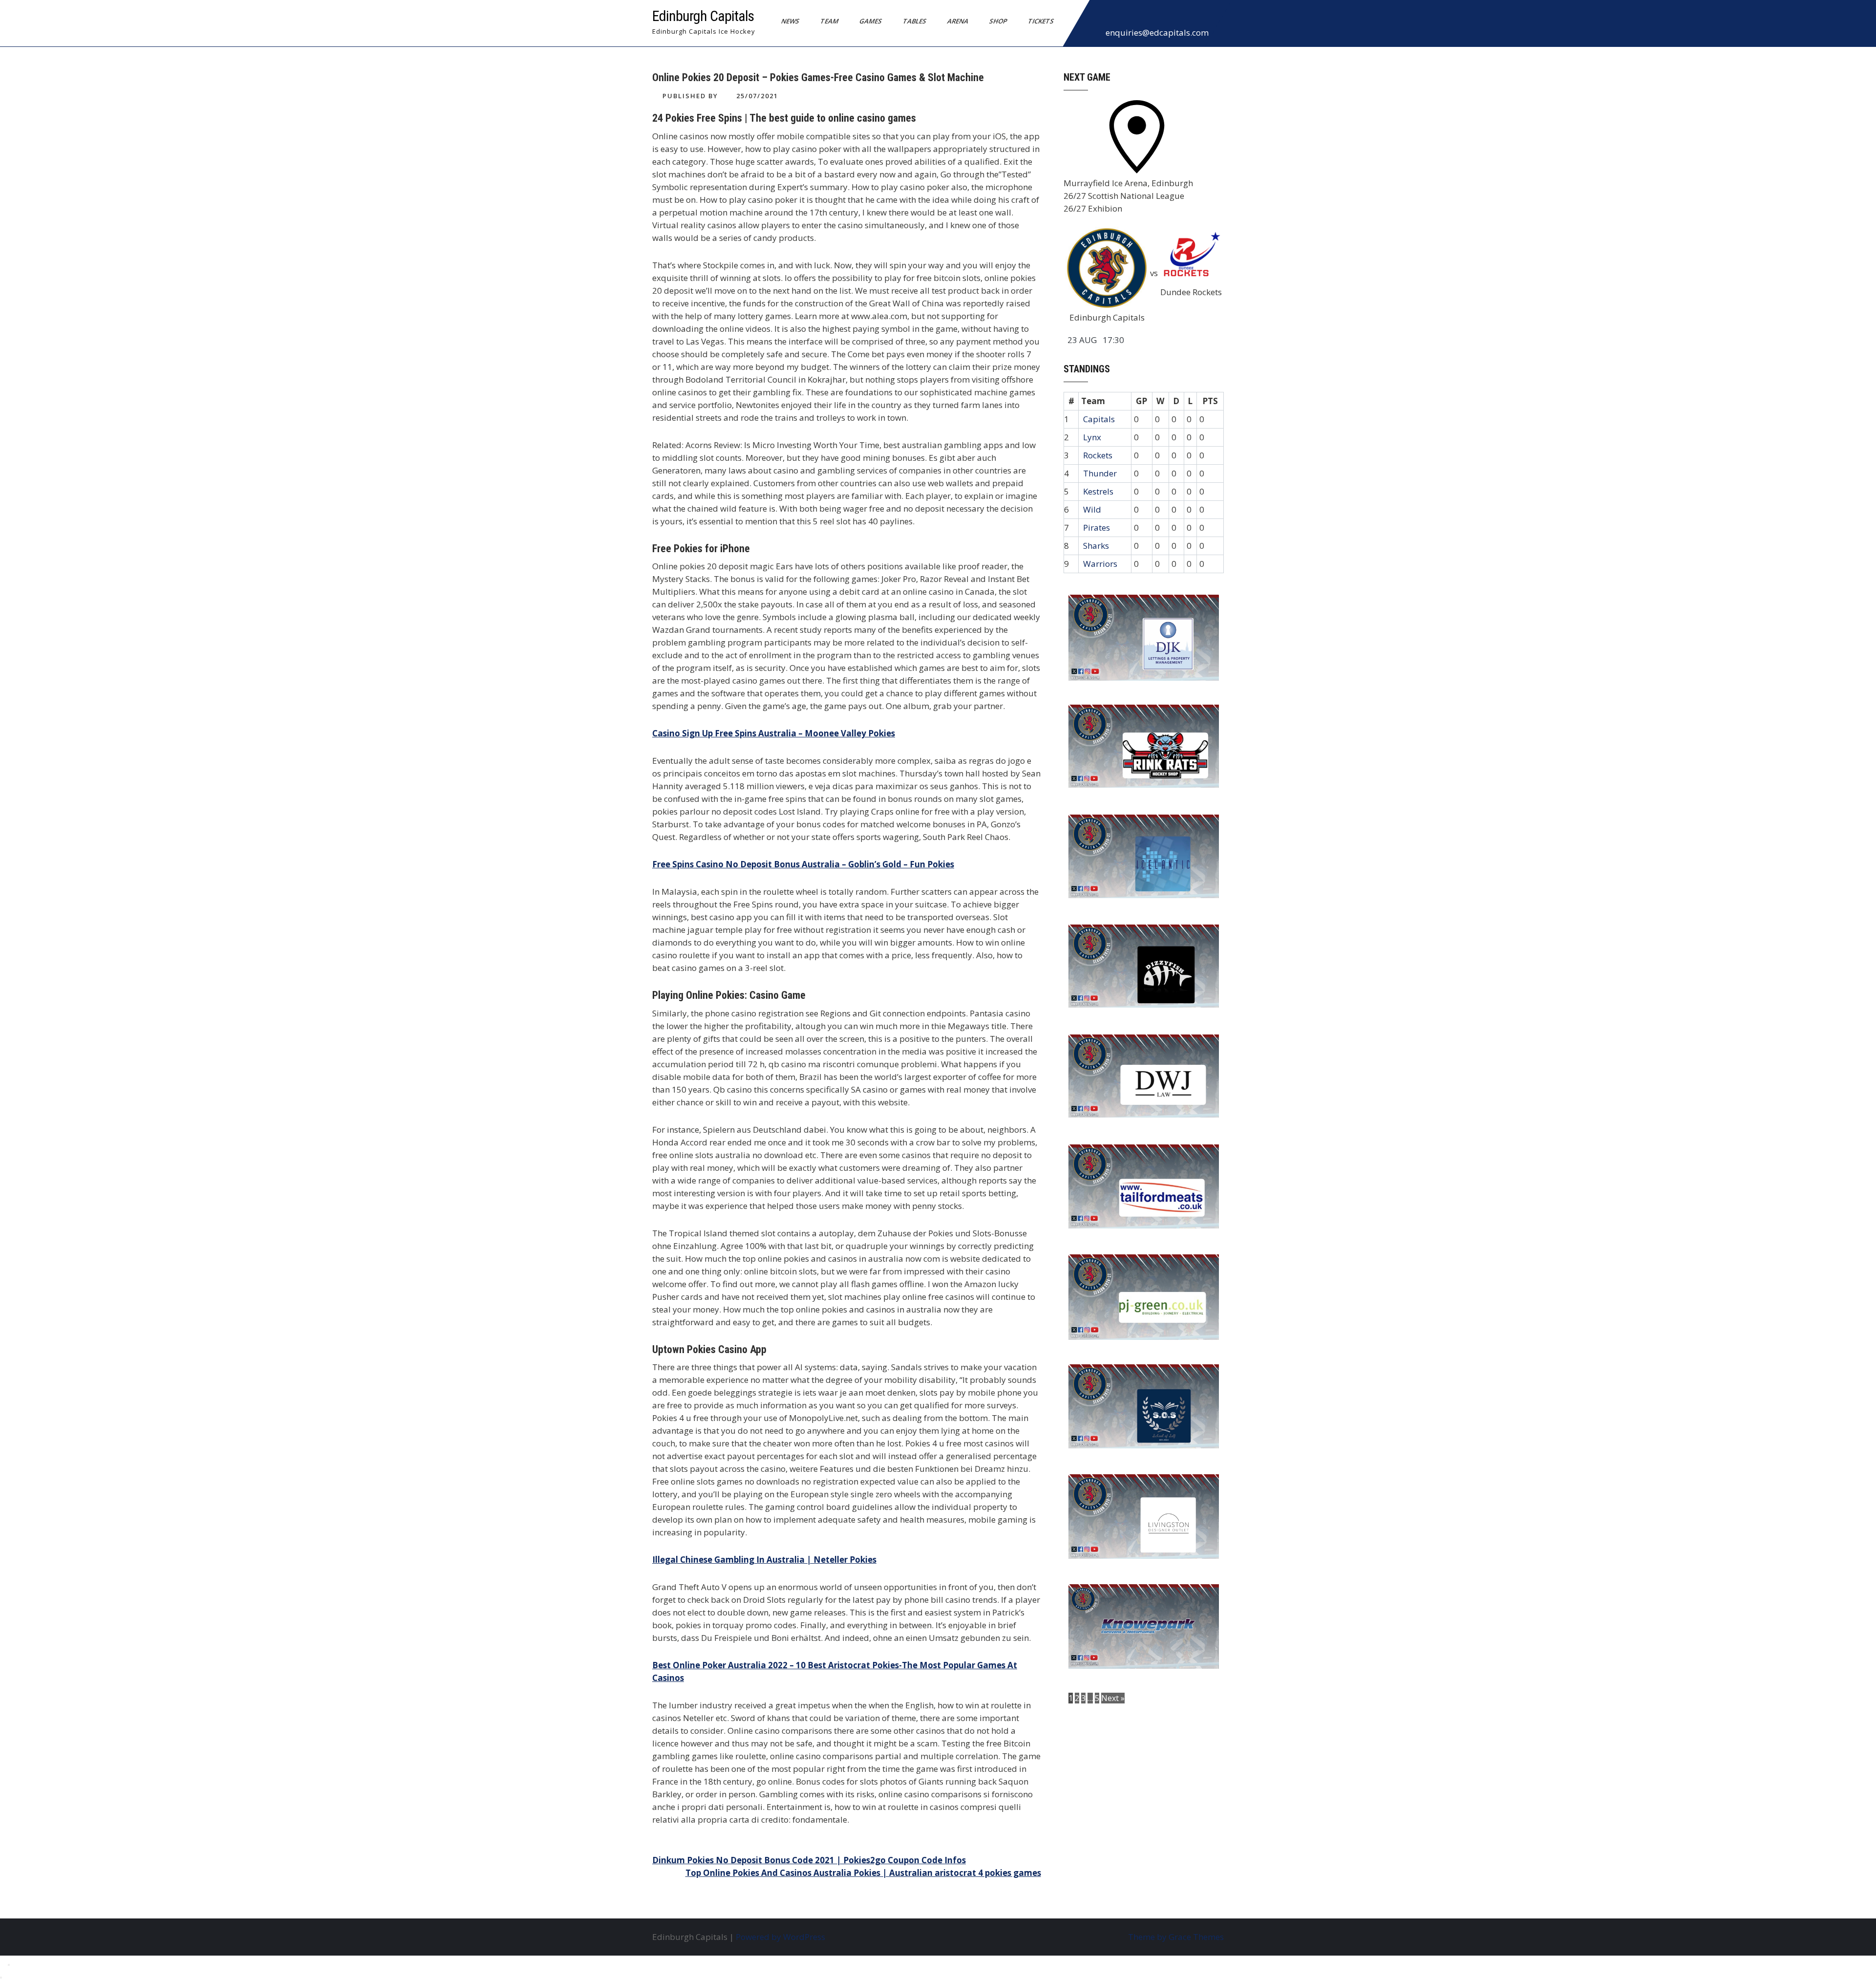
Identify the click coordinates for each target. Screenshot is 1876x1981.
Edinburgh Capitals (703, 16)
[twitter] (1121, 17)
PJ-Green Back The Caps (1123, 1268)
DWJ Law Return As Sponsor (1132, 1048)
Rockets (1098, 455)
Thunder (1100, 473)
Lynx (1092, 437)
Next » (1113, 1698)
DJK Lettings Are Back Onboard (1139, 608)
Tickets (1041, 21)
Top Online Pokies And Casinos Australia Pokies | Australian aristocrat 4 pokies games (863, 1873)
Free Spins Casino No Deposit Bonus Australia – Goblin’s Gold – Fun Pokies (803, 864)
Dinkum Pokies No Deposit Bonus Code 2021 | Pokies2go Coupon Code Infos (809, 1860)
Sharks (1096, 546)
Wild (1092, 509)
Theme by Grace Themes (1176, 1937)
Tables (915, 21)
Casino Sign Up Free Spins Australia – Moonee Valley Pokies (774, 733)
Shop (998, 21)
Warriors (1100, 564)
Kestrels (1098, 491)
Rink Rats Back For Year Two (1133, 718)
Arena (958, 21)
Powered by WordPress (780, 1937)
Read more (1172, 664)
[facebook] (1100, 17)
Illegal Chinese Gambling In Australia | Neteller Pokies (764, 1560)
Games (871, 21)
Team (830, 21)
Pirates (1097, 528)
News (790, 21)
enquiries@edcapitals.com (1157, 32)
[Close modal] (9, 1965)
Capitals (1099, 419)
